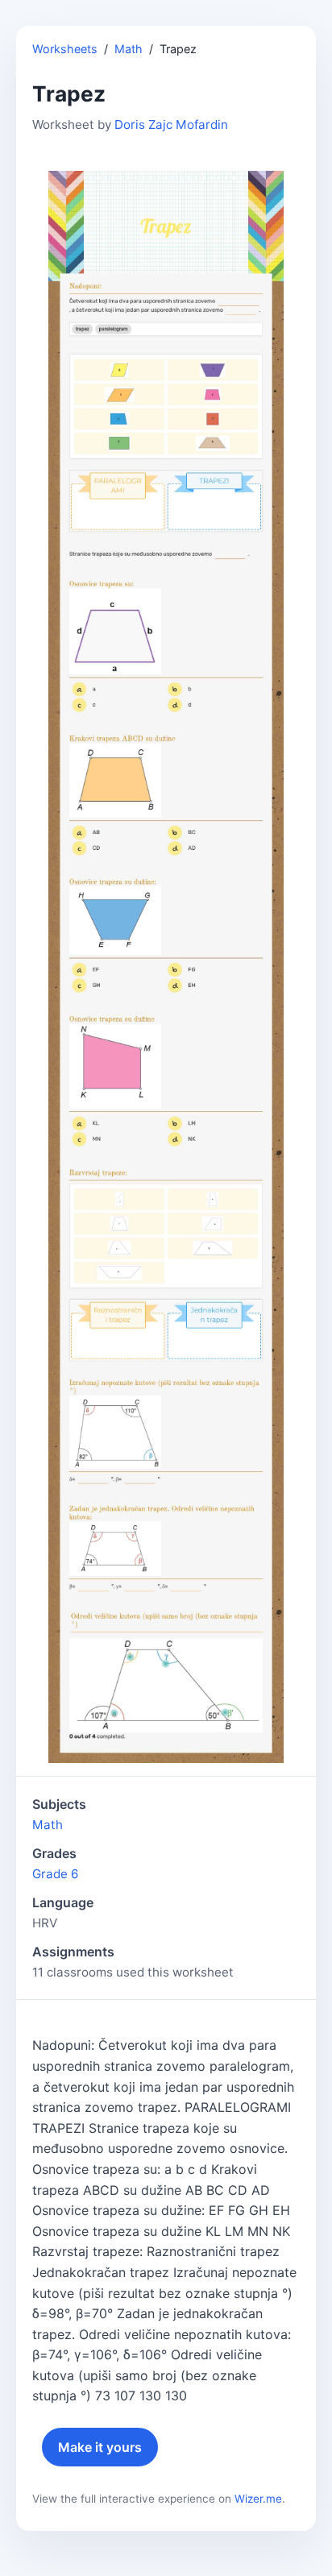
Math (129, 49)
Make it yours (100, 2447)
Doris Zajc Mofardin (171, 124)
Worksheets (65, 49)
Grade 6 (55, 1874)
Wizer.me (258, 2499)
